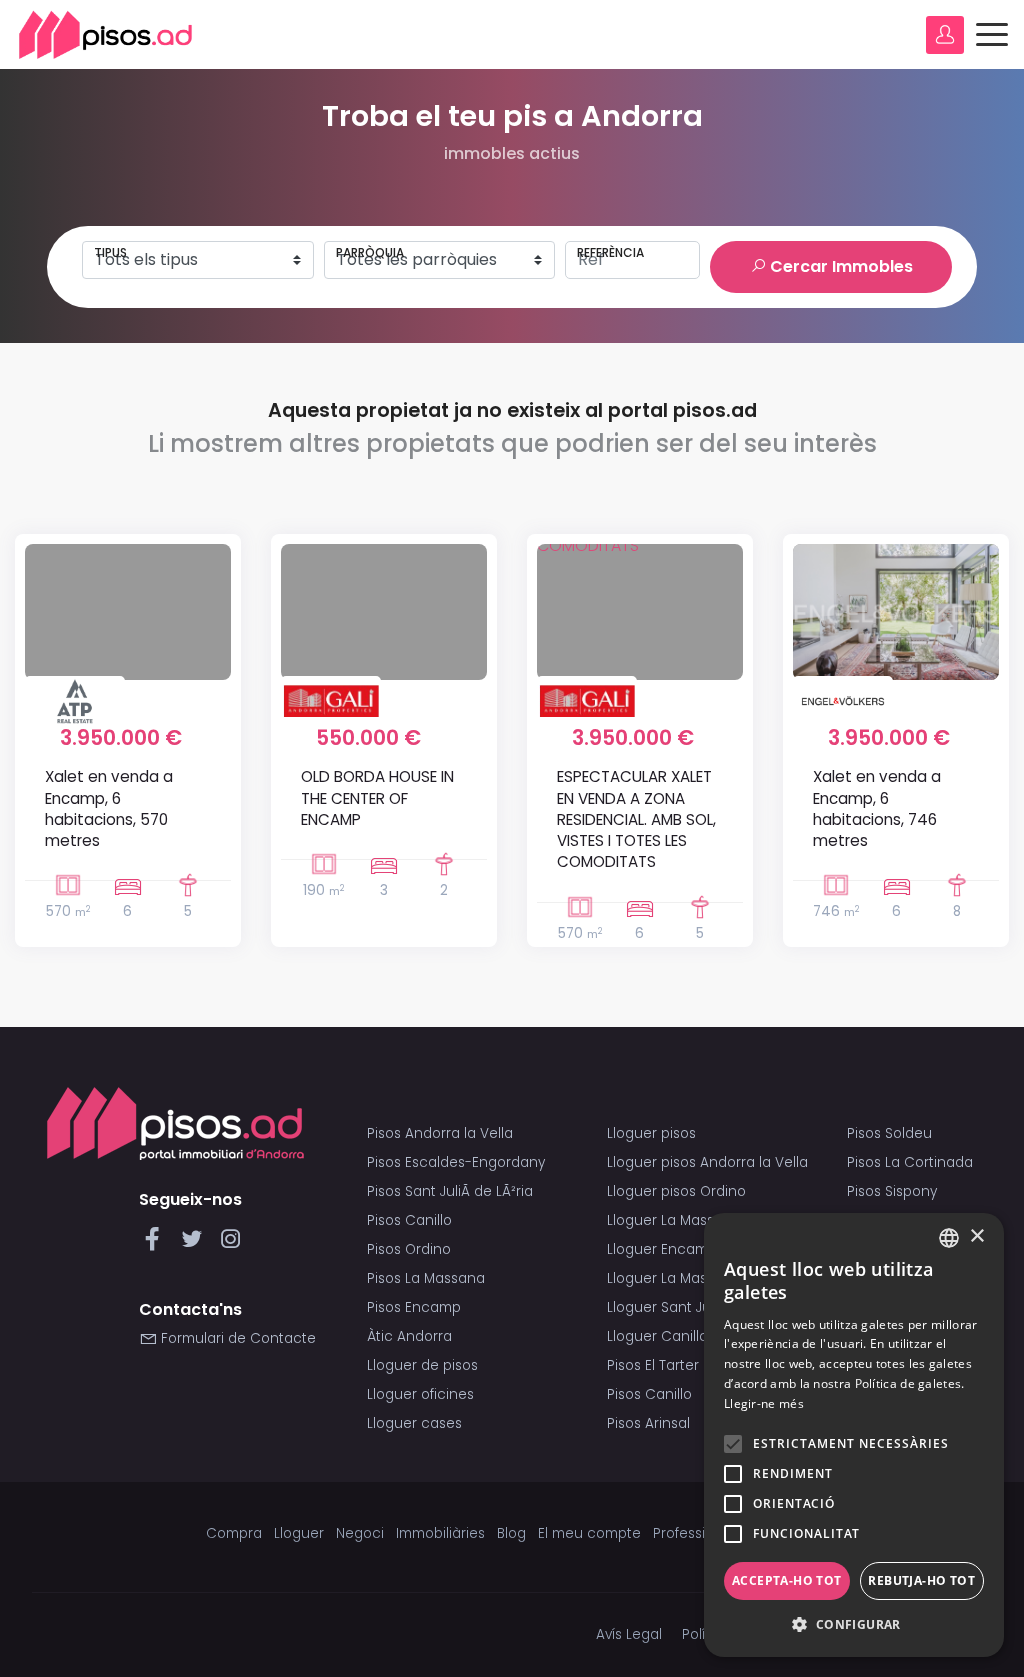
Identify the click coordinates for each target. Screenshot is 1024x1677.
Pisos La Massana (426, 1278)
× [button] (976, 1236)
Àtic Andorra (409, 1336)
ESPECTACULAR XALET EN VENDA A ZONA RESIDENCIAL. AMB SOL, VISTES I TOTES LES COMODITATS (636, 819)
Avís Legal (629, 1634)
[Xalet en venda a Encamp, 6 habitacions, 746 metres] (896, 612)
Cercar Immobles (839, 266)
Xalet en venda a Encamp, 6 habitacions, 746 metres (877, 808)
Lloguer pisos (651, 1133)
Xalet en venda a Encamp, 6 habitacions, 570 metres (109, 808)
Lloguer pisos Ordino (676, 1191)
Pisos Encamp (414, 1307)
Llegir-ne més (764, 1403)
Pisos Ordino (409, 1249)
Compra (234, 1533)
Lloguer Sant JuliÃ (668, 1307)
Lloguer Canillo (657, 1336)
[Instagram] (230, 1244)
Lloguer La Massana (674, 1220)
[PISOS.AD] (106, 34)
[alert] (854, 1435)
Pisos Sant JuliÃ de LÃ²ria (450, 1191)
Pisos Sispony (892, 1191)
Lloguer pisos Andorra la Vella (707, 1162)
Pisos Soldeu (889, 1133)
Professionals (697, 1533)
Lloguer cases (414, 1423)
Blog (511, 1533)
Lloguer (299, 1533)
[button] (854, 1625)
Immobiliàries (440, 1533)
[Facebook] (156, 1244)
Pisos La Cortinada (910, 1162)
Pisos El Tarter (653, 1365)
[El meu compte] (945, 35)
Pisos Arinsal (648, 1423)
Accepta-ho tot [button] (787, 1580)
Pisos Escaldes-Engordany (456, 1162)
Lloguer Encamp (662, 1249)
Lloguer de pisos (422, 1365)
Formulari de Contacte (236, 1338)
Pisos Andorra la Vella (440, 1133)
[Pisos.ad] (175, 1122)
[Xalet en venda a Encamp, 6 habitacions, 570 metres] (128, 612)
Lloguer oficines (420, 1394)
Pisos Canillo (409, 1220)
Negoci (360, 1533)
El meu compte (589, 1533)
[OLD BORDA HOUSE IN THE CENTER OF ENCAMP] (384, 612)
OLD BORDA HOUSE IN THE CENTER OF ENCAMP (377, 798)
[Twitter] (195, 1244)
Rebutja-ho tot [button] (921, 1580)
